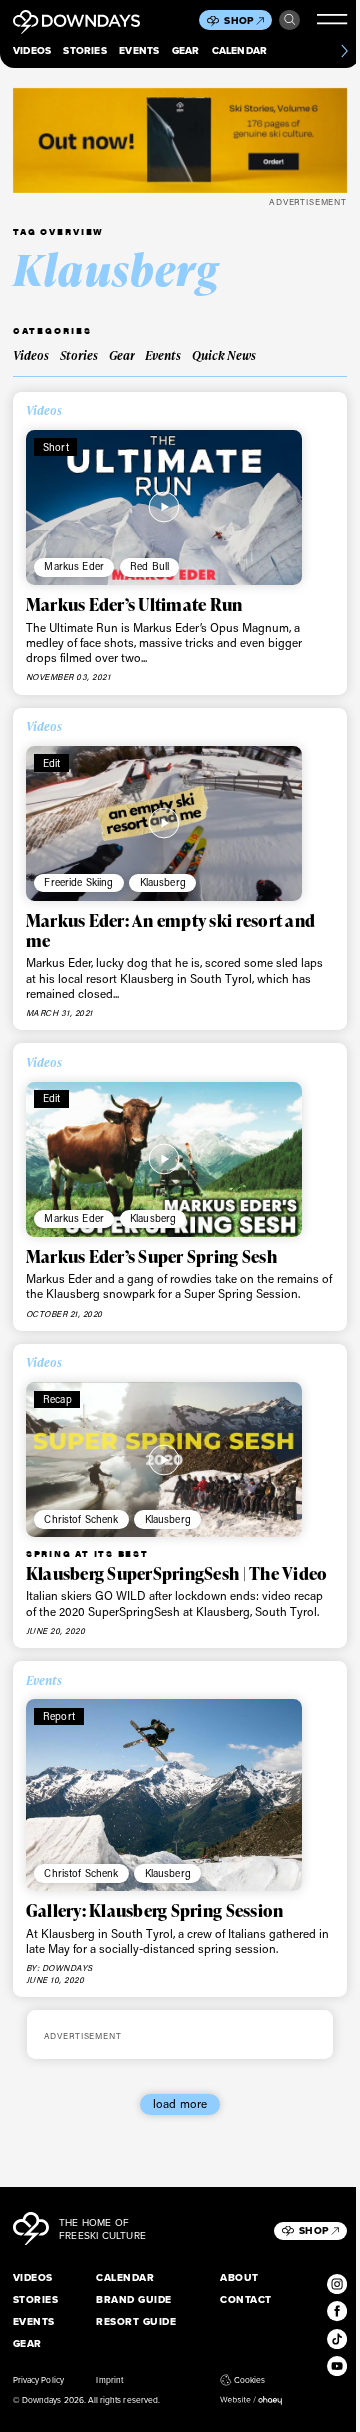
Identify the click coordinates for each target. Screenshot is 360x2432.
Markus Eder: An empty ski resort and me (170, 930)
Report (59, 1716)
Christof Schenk (81, 1519)
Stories (84, 50)
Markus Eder (74, 566)
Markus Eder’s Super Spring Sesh (151, 1256)
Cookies (249, 2380)
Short (56, 447)
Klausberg (163, 882)
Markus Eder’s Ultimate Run (134, 604)
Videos (32, 50)
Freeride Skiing (78, 882)
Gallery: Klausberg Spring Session (154, 1910)
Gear (186, 50)
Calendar (240, 50)
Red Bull (149, 566)
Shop (239, 20)
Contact (245, 2299)
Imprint (109, 2380)
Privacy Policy (38, 2380)
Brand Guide (133, 2299)
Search (289, 20)
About (239, 2277)
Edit (52, 763)
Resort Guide (136, 2321)
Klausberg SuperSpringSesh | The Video (176, 1573)
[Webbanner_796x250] (180, 140)
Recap (57, 1399)
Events (139, 50)
